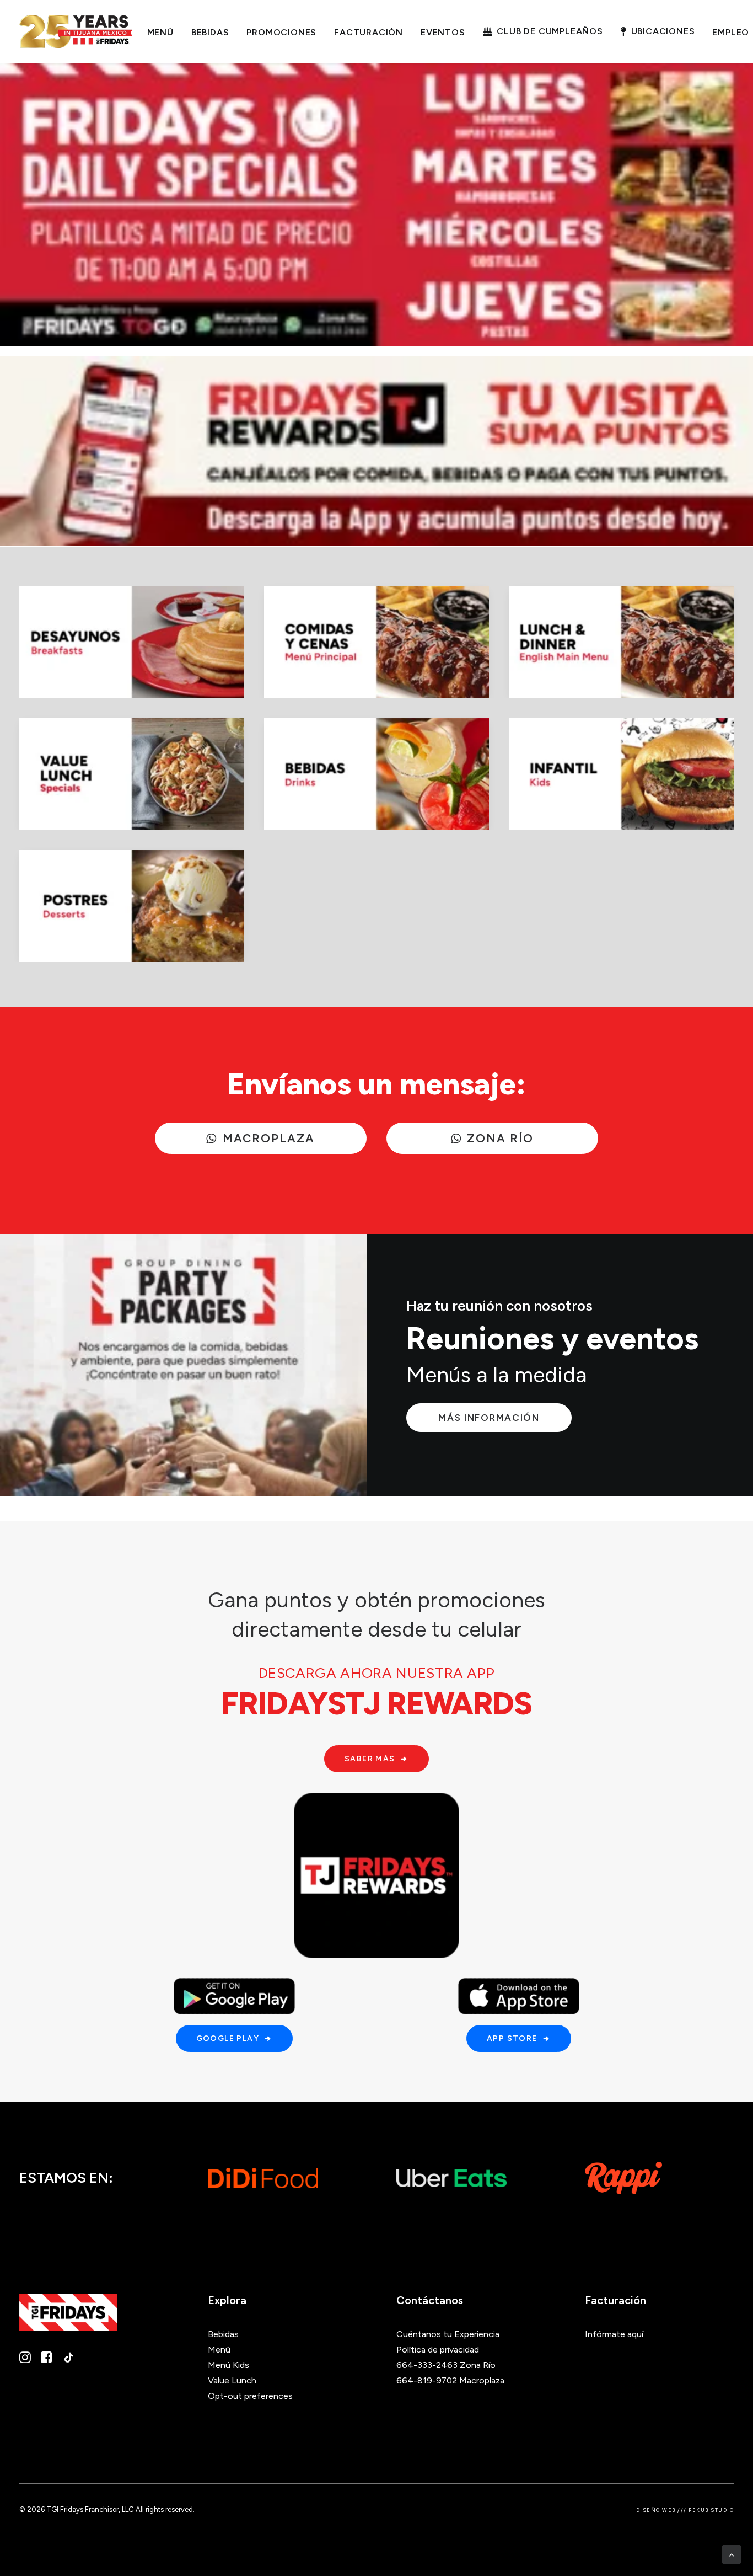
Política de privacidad (438, 2350)
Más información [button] (489, 1418)
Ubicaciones (663, 31)
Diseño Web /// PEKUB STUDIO (685, 2510)
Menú (160, 32)
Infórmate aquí (614, 2334)
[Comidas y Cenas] (376, 642)
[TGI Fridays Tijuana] (76, 31)
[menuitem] (160, 33)
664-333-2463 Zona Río (446, 2365)
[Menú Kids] (621, 774)
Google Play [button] (228, 2038)
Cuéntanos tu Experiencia (448, 2334)
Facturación (369, 32)
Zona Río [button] (501, 1138)
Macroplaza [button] (269, 1138)
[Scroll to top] (732, 2554)
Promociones (281, 32)
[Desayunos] (132, 642)
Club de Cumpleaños (550, 31)
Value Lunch (232, 2380)
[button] (25, 2360)
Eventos (443, 32)
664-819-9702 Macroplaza (450, 2380)
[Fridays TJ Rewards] (376, 1875)
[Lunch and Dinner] (621, 642)
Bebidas (210, 32)
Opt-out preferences (250, 2396)
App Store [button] (512, 2038)
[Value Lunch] (132, 774)
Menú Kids (228, 2365)
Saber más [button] (370, 1759)
